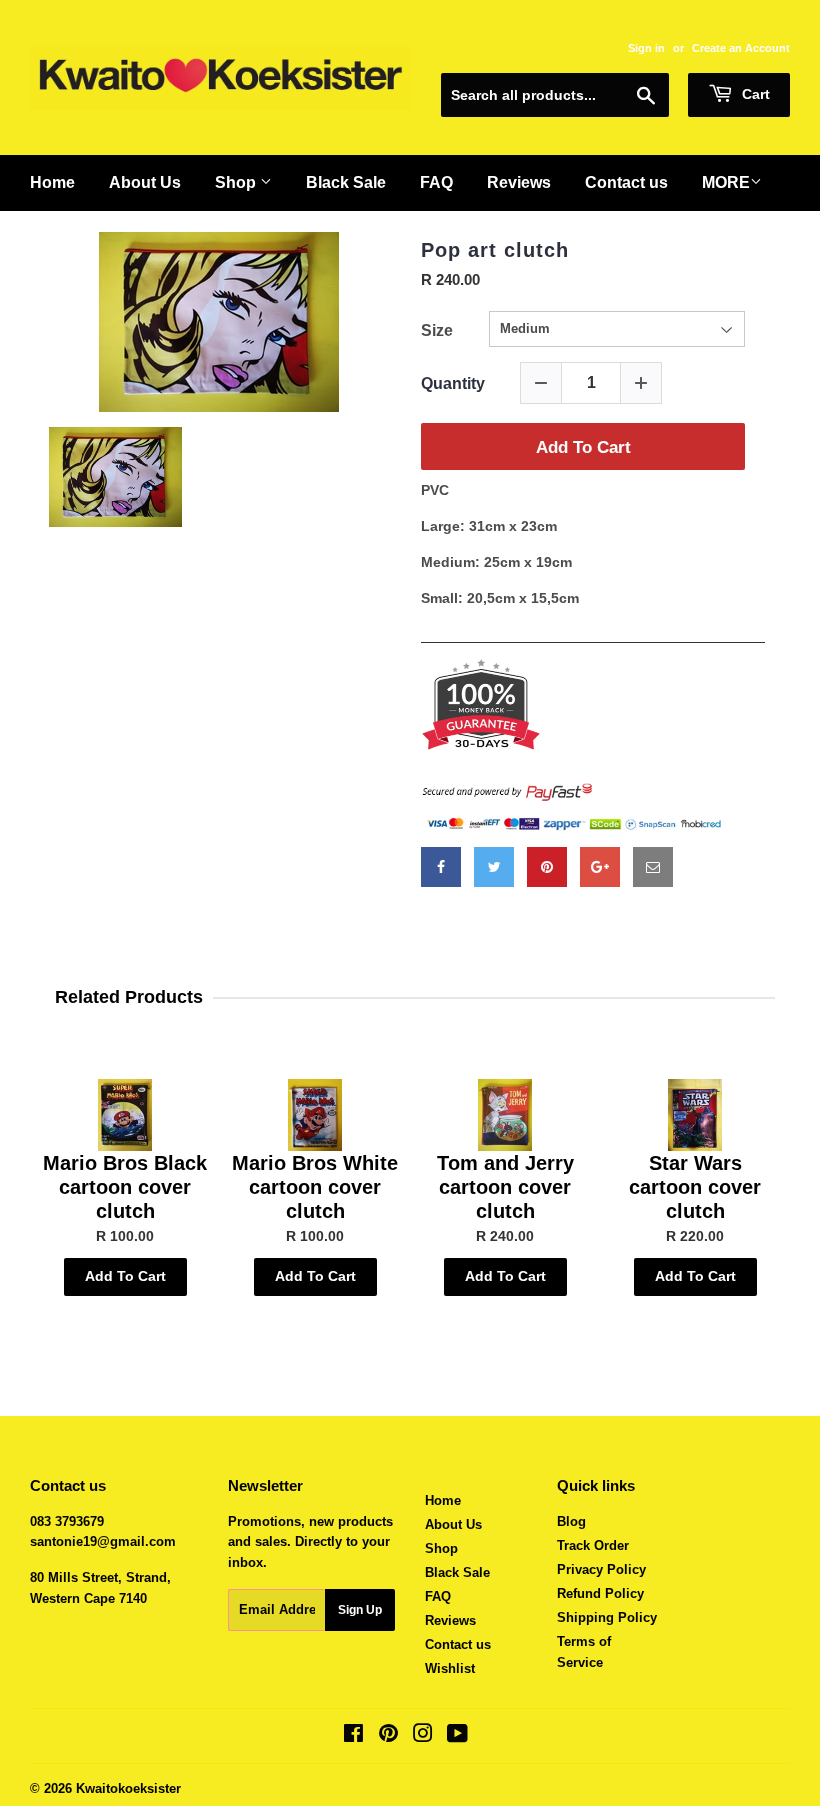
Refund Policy (600, 1593)
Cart (754, 94)
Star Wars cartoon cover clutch (695, 1187)
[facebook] (441, 867)
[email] (653, 867)
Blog (571, 1521)
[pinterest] (547, 867)
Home (443, 1500)
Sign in (646, 48)
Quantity (453, 383)
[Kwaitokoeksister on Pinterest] (388, 1736)
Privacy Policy (601, 1569)
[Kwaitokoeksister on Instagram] (423, 1736)
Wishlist (450, 1668)
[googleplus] (600, 867)
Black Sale (457, 1572)
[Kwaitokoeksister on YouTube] (457, 1736)
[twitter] (494, 867)
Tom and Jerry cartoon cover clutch (505, 1187)
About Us (453, 1524)
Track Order (593, 1545)
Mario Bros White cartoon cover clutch (315, 1187)
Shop (441, 1548)
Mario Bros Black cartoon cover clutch (125, 1187)
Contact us (458, 1644)
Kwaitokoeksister (128, 1788)
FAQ (438, 1596)
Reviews (450, 1620)
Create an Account (741, 48)
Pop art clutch (495, 250)
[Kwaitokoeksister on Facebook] (353, 1736)
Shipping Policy (607, 1617)
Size (437, 330)
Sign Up (360, 1610)
